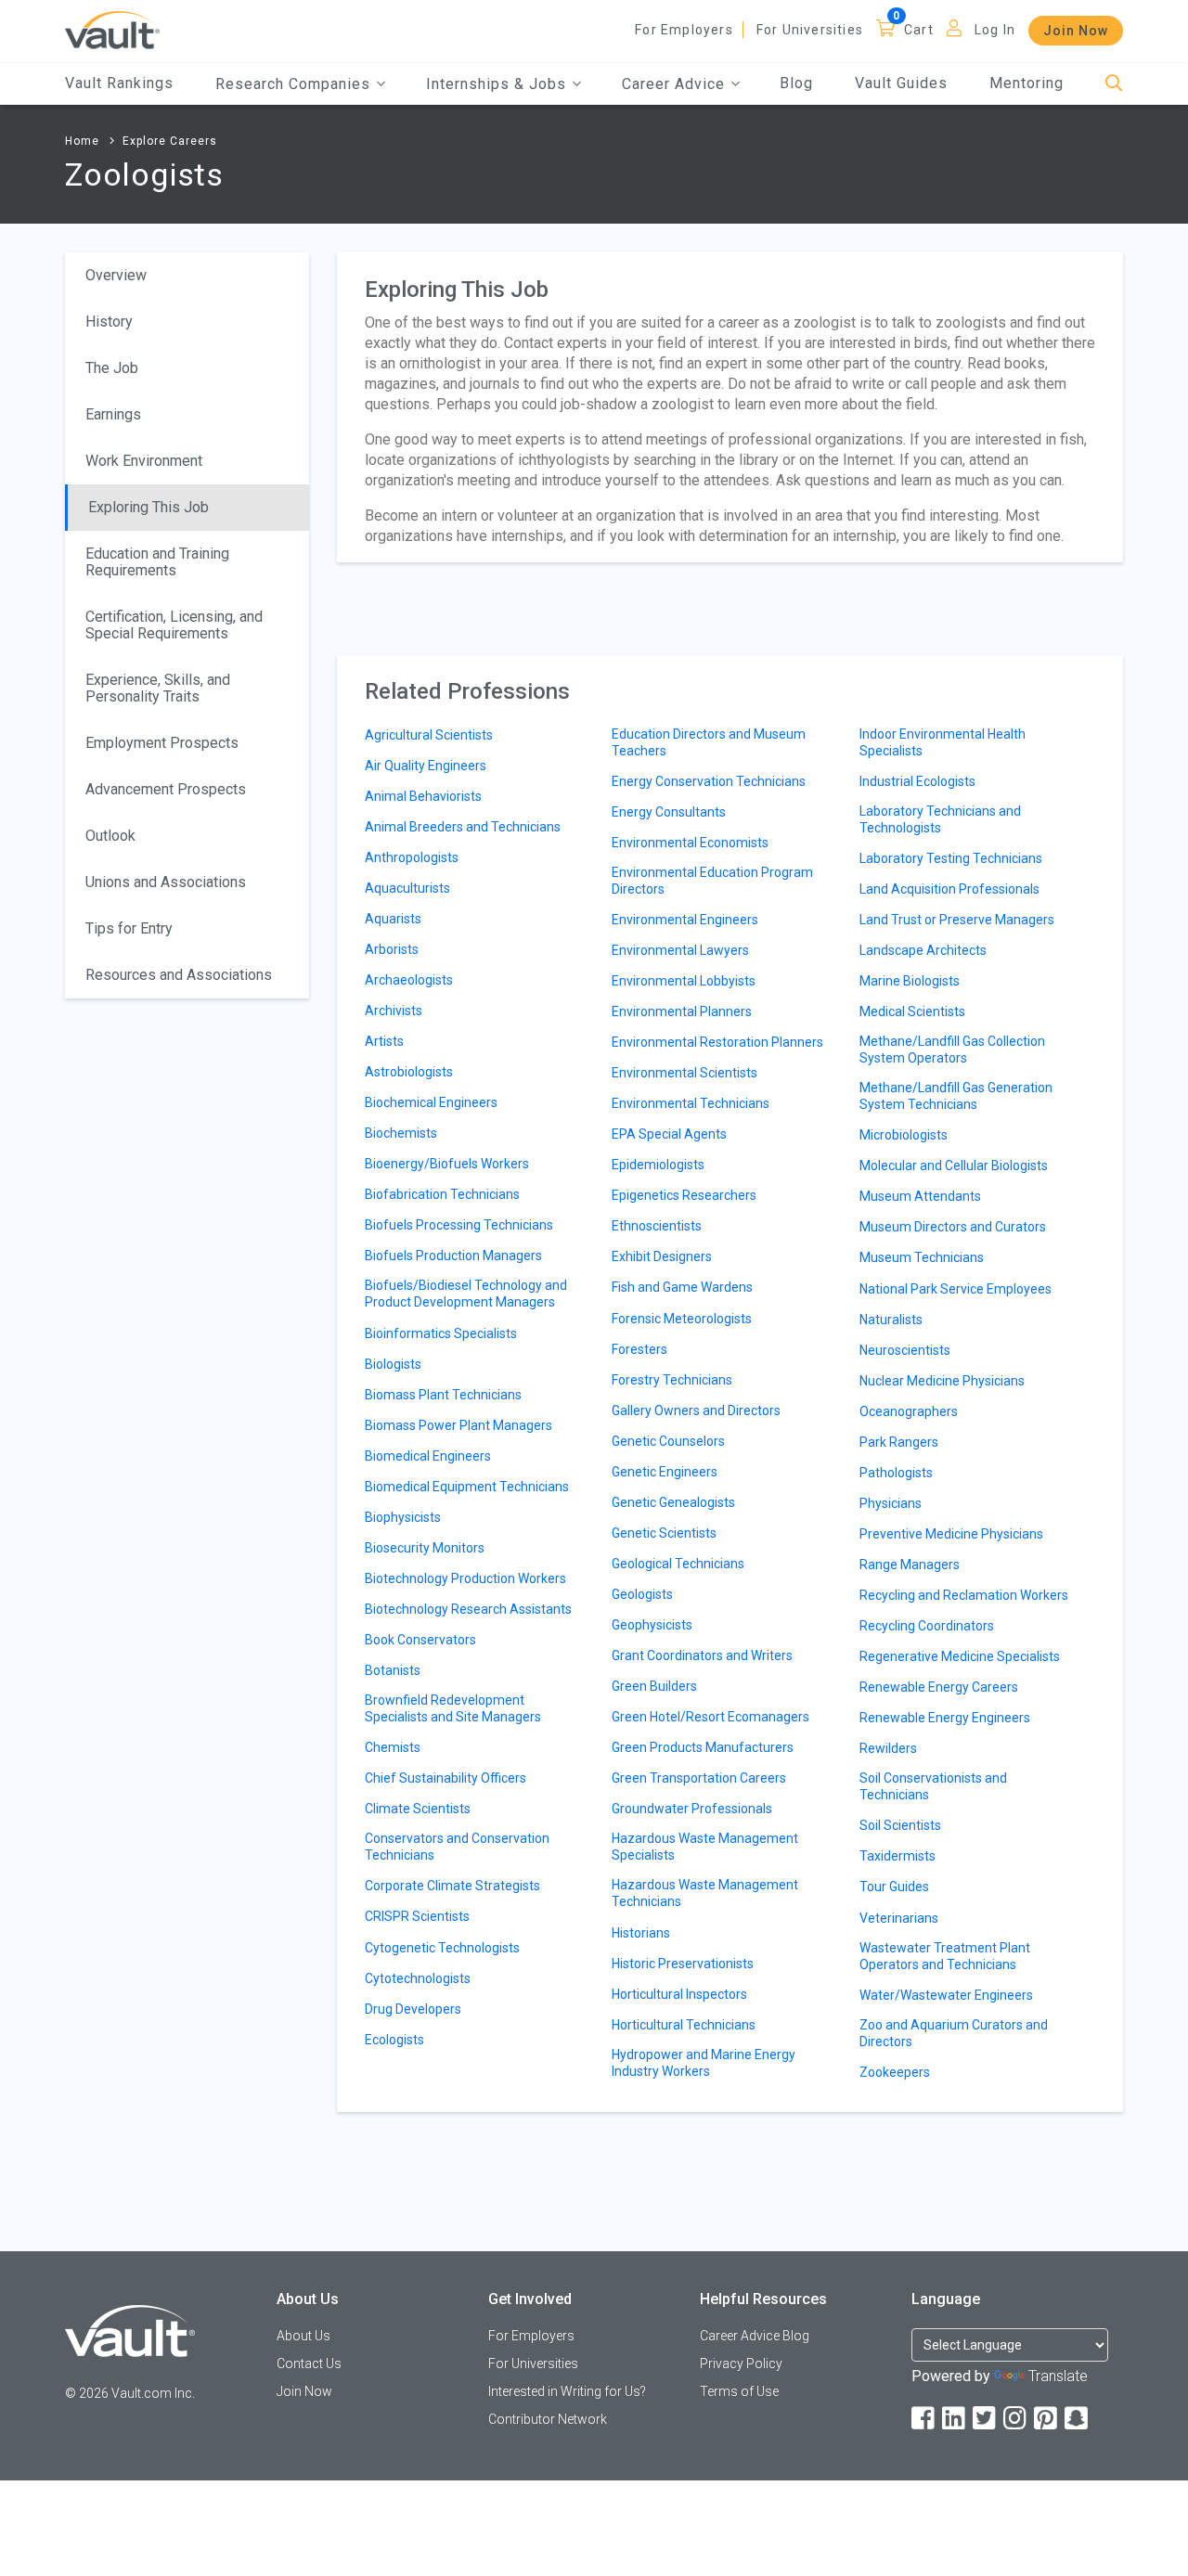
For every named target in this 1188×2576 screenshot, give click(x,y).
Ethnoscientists (657, 1226)
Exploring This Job (148, 507)
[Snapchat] (1078, 2419)
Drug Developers (413, 2009)
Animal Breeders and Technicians (463, 827)
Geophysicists (652, 1625)
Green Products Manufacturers (703, 1747)
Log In (995, 30)
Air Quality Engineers (426, 766)
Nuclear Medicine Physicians (942, 1381)
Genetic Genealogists (673, 1502)
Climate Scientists (418, 1809)
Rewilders (888, 1748)
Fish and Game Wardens (682, 1287)
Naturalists (891, 1320)
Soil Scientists (900, 1825)
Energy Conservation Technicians (709, 781)
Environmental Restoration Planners (717, 1042)
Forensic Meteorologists (682, 1319)
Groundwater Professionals (692, 1809)
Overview (116, 275)
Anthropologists (412, 857)
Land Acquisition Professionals (949, 889)
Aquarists (393, 919)
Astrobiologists (409, 1072)
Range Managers (910, 1565)
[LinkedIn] (955, 2419)
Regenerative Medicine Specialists (960, 1656)
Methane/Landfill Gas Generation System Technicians (956, 1096)
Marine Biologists (910, 981)
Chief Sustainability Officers (445, 1778)
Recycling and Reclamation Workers (964, 1595)
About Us (303, 2336)
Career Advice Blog (755, 2336)
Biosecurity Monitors (425, 1548)
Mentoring (1027, 83)
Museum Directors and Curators (953, 1227)
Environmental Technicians (691, 1103)
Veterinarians (899, 1918)
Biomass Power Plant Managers (458, 1425)
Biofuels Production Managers (453, 1256)
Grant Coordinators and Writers (702, 1655)
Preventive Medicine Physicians (951, 1534)
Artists (384, 1041)
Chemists (393, 1747)
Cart (919, 30)
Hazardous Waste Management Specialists (705, 1847)
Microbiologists (904, 1135)
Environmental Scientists (684, 1073)
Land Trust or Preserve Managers (957, 920)
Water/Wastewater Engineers (946, 1995)
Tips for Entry (129, 928)
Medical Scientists (912, 1011)
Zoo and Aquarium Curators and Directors (954, 2033)
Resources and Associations (179, 975)
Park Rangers (899, 1442)
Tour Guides (894, 1887)
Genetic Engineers (665, 1472)
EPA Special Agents (669, 1134)
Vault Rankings (119, 83)
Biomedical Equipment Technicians (467, 1487)
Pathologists (896, 1473)
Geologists (642, 1594)
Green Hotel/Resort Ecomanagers (710, 1717)
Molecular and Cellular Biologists (954, 1166)
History (109, 322)
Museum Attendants (920, 1196)
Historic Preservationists (683, 1964)
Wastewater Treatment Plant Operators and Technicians (945, 1956)
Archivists (394, 1011)
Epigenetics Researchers (684, 1195)
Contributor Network (548, 2419)
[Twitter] (986, 2419)
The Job (112, 368)
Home (82, 141)
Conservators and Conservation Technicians (457, 1847)
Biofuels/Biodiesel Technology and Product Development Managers (466, 1294)
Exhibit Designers (662, 1256)
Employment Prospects (162, 743)
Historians (641, 1933)
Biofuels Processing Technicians (459, 1225)
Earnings (113, 414)
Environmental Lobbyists (684, 981)
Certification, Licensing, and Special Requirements (174, 625)
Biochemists (401, 1133)
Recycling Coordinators (927, 1626)
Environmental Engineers (685, 920)
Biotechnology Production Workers (465, 1578)
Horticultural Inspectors (679, 1994)
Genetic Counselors (668, 1441)
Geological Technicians (678, 1564)
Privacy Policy (741, 2363)
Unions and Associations (166, 882)
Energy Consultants (669, 812)
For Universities (810, 30)
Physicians (891, 1503)
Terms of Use (739, 2391)
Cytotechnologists (418, 1978)
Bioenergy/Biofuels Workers (447, 1164)
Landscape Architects (923, 950)
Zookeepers (895, 2072)
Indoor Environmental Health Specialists (943, 742)
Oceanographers (909, 1411)
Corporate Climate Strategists (452, 1886)
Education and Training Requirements (157, 562)
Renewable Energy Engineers (945, 1718)
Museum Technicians (922, 1257)
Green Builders (654, 1686)
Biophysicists (403, 1517)
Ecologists (394, 2040)
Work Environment (144, 461)
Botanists (393, 1670)
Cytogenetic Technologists (442, 1948)
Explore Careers (170, 141)
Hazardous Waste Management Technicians (705, 1893)
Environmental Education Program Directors (712, 881)
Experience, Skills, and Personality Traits (158, 688)
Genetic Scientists (664, 1533)
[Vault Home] (112, 29)
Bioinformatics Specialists (441, 1333)
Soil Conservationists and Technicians (933, 1786)
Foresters (639, 1349)
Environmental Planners (682, 1011)
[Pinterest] (1047, 2419)
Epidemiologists (658, 1165)
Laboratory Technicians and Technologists (940, 819)
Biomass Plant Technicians (443, 1395)
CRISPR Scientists (417, 1916)
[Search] (1114, 84)
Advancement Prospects (166, 789)
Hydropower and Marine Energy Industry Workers (704, 2063)
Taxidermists (897, 1856)
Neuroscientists (905, 1350)
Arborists (392, 949)
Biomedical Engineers (428, 1456)
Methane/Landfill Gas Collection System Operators (952, 1050)
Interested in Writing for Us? (567, 2391)
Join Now (1076, 31)
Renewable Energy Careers (939, 1687)
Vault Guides (901, 83)
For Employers (684, 30)
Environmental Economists (690, 843)
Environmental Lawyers (680, 950)
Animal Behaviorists (423, 796)
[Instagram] (1016, 2419)
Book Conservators (420, 1640)
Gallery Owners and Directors (696, 1410)
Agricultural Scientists (429, 735)
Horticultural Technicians (684, 2025)
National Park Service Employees (956, 1289)
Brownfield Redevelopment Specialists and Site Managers (453, 1708)
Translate (1058, 2376)
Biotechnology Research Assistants (468, 1609)
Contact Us (309, 2363)
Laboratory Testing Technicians (951, 858)
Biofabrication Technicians (442, 1194)
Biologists (393, 1364)
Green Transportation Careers (699, 1778)
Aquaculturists (407, 888)
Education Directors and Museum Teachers (709, 742)
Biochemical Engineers (431, 1102)
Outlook (110, 836)
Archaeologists (409, 980)
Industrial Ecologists (917, 781)
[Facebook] (924, 2419)
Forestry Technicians (672, 1380)
